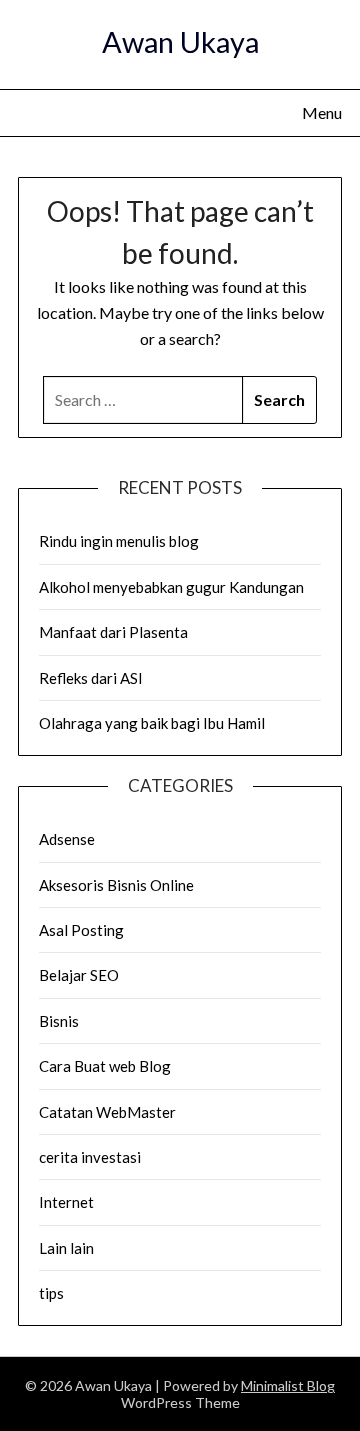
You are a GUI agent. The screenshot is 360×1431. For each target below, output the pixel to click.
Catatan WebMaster (107, 1112)
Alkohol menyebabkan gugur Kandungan (171, 587)
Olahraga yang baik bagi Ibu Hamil (152, 723)
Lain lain (66, 1248)
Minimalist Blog (288, 1385)
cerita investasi (90, 1157)
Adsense (67, 839)
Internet (66, 1202)
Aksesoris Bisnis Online (116, 885)
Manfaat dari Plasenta (113, 632)
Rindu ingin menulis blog (119, 541)
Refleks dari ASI (91, 678)
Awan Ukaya (180, 41)
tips (51, 1293)
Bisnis (59, 1021)
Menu (322, 112)
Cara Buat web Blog (105, 1066)
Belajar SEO (79, 975)
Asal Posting (81, 930)
